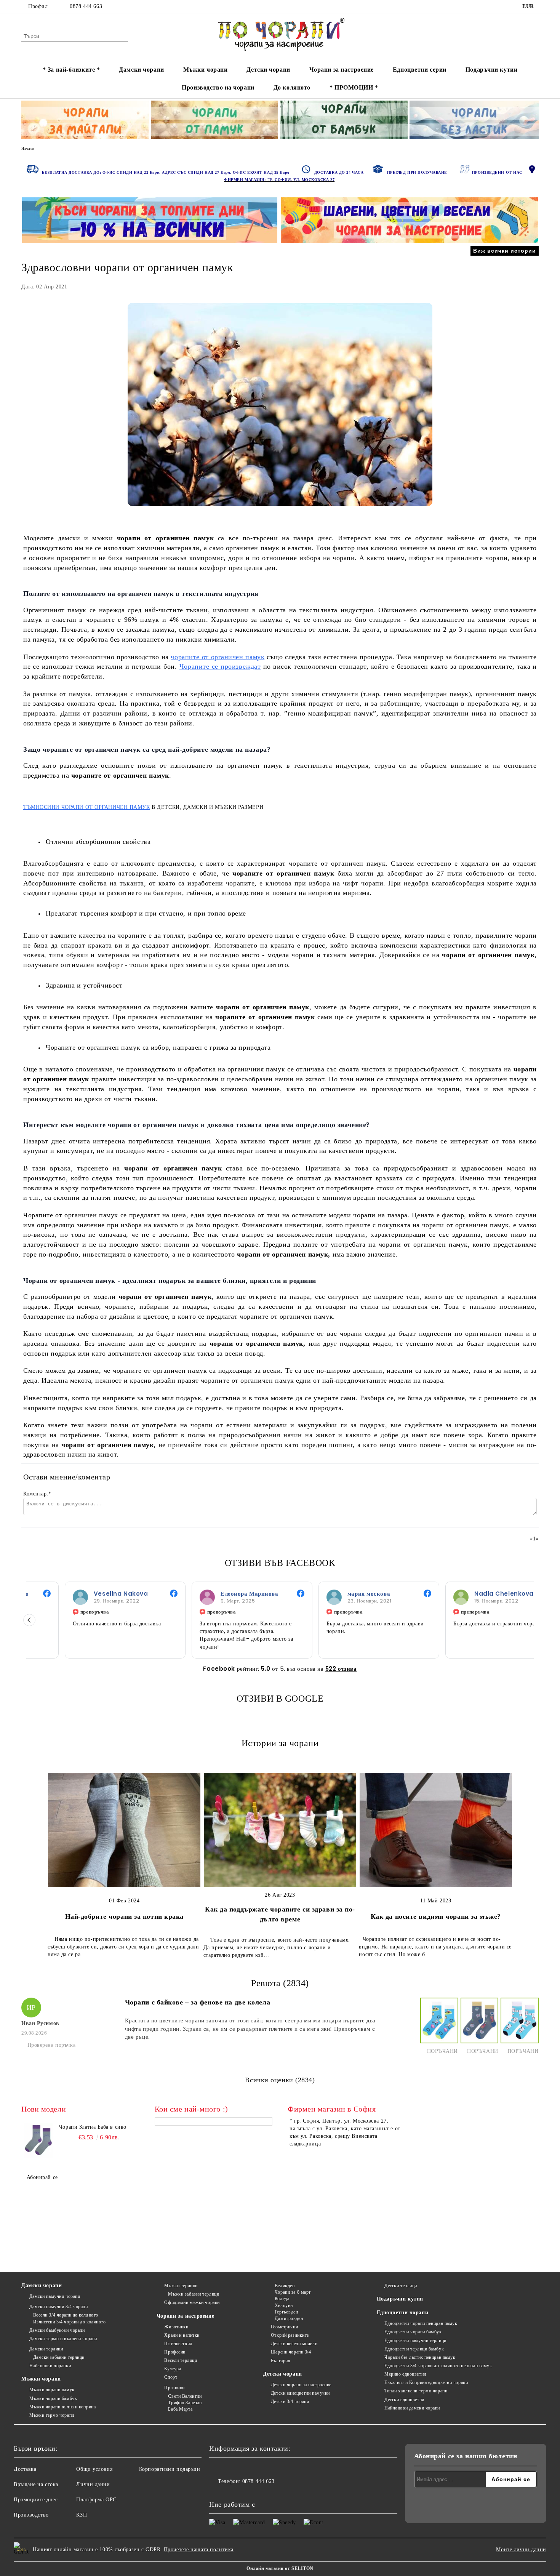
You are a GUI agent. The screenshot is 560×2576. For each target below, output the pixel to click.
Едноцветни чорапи (403, 2313)
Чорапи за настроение (342, 70)
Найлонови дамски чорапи (412, 2408)
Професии (175, 2352)
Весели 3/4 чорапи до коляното (66, 2315)
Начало (28, 148)
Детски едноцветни (404, 2400)
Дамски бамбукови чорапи (57, 2330)
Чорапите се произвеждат (220, 666)
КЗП (82, 2515)
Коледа (282, 2299)
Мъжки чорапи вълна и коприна (62, 2407)
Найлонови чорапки (50, 2366)
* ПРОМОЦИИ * (354, 87)
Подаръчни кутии (491, 70)
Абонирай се (42, 2177)
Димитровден (289, 2318)
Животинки (176, 2327)
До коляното (292, 87)
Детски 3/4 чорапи (290, 2401)
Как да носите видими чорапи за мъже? (436, 1916)
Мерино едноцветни (405, 2374)
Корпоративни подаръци (170, 2469)
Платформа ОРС (96, 2500)
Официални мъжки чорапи (192, 2302)
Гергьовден (286, 2312)
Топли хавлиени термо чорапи (416, 2391)
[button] (29, 1620)
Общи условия (94, 2469)
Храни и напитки (182, 2335)
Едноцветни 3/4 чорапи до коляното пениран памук (438, 2366)
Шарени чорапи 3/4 (291, 2352)
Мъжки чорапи (206, 70)
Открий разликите (290, 2335)
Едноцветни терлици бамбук (414, 2349)
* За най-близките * (71, 70)
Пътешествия (178, 2344)
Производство (31, 2515)
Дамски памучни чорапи (55, 2296)
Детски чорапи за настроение (301, 2385)
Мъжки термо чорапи (52, 2415)
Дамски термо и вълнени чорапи (63, 2339)
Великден (285, 2286)
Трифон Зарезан (185, 2403)
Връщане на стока (36, 2484)
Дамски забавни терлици (59, 2357)
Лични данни (93, 2484)
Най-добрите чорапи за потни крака (124, 1916)
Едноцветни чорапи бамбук (413, 2332)
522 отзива (341, 1669)
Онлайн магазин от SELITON (280, 2568)
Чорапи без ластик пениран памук (420, 2357)
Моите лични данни (521, 2550)
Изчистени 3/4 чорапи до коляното (69, 2322)
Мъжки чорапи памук (52, 2390)
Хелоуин (284, 2305)
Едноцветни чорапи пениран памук (421, 2323)
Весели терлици (181, 2360)
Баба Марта (180, 2409)
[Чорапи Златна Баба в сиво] (38, 2141)
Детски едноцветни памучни (300, 2393)
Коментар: (37, 1494)
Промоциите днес (36, 2500)
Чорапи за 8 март (293, 2292)
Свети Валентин (185, 2396)
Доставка (25, 2469)
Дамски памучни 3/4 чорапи (59, 2307)
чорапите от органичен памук (218, 657)
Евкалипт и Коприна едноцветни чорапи (426, 2382)
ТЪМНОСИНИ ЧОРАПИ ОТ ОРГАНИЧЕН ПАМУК (87, 807)
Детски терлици (401, 2286)
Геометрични (284, 2327)
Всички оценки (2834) (280, 2080)
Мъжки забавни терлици (194, 2294)
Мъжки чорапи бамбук (53, 2398)
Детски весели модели (294, 2344)
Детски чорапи (268, 70)
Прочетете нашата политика (199, 2550)
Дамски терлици (46, 2349)
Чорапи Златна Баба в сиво (93, 2127)
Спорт (171, 2377)
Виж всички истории (505, 251)
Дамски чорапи (141, 70)
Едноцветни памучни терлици (415, 2341)
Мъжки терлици (181, 2286)
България (281, 2361)
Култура (173, 2369)
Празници (174, 2388)
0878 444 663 (86, 6)
